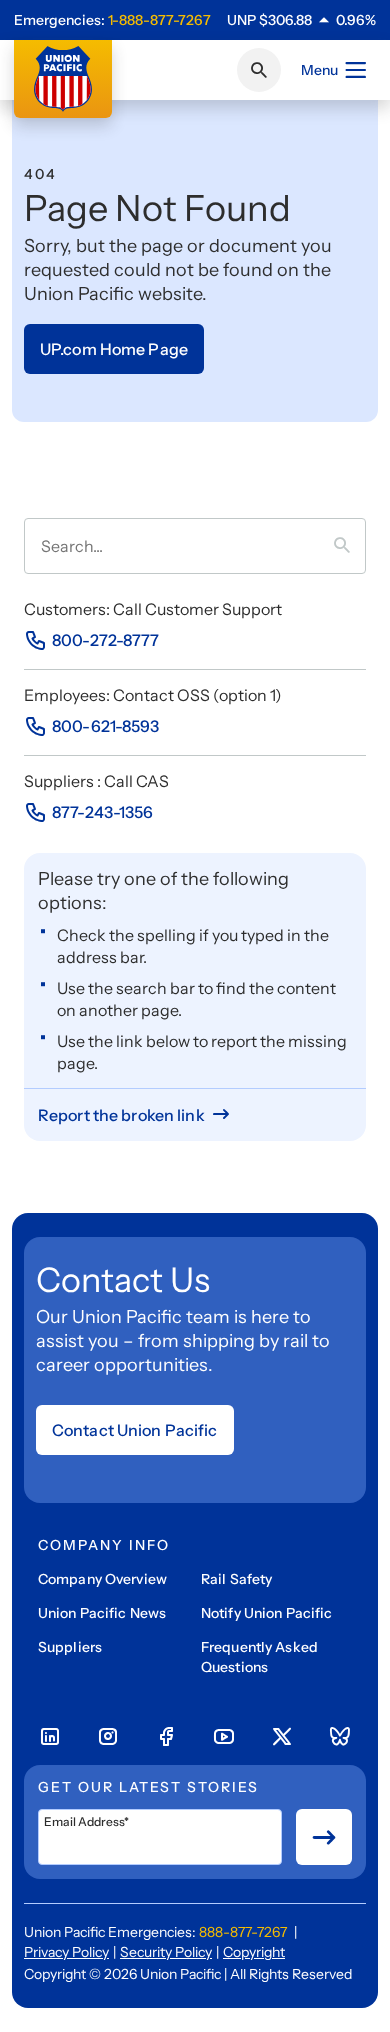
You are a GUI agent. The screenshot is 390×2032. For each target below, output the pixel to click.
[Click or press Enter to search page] (259, 70)
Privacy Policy (66, 1952)
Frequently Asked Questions (259, 1657)
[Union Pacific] (63, 79)
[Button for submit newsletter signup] (324, 1837)
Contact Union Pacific (135, 1430)
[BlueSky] (340, 1737)
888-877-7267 (243, 1932)
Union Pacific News (102, 1613)
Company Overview (102, 1579)
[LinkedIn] (50, 1737)
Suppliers (70, 1647)
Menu (319, 70)
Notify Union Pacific (266, 1613)
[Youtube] (224, 1737)
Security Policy (166, 1952)
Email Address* (86, 1822)
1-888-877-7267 (159, 20)
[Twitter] (282, 1737)
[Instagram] (108, 1737)
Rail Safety (236, 1579)
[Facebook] (166, 1737)
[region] (301, 20)
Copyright (254, 1952)
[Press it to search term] (350, 546)
